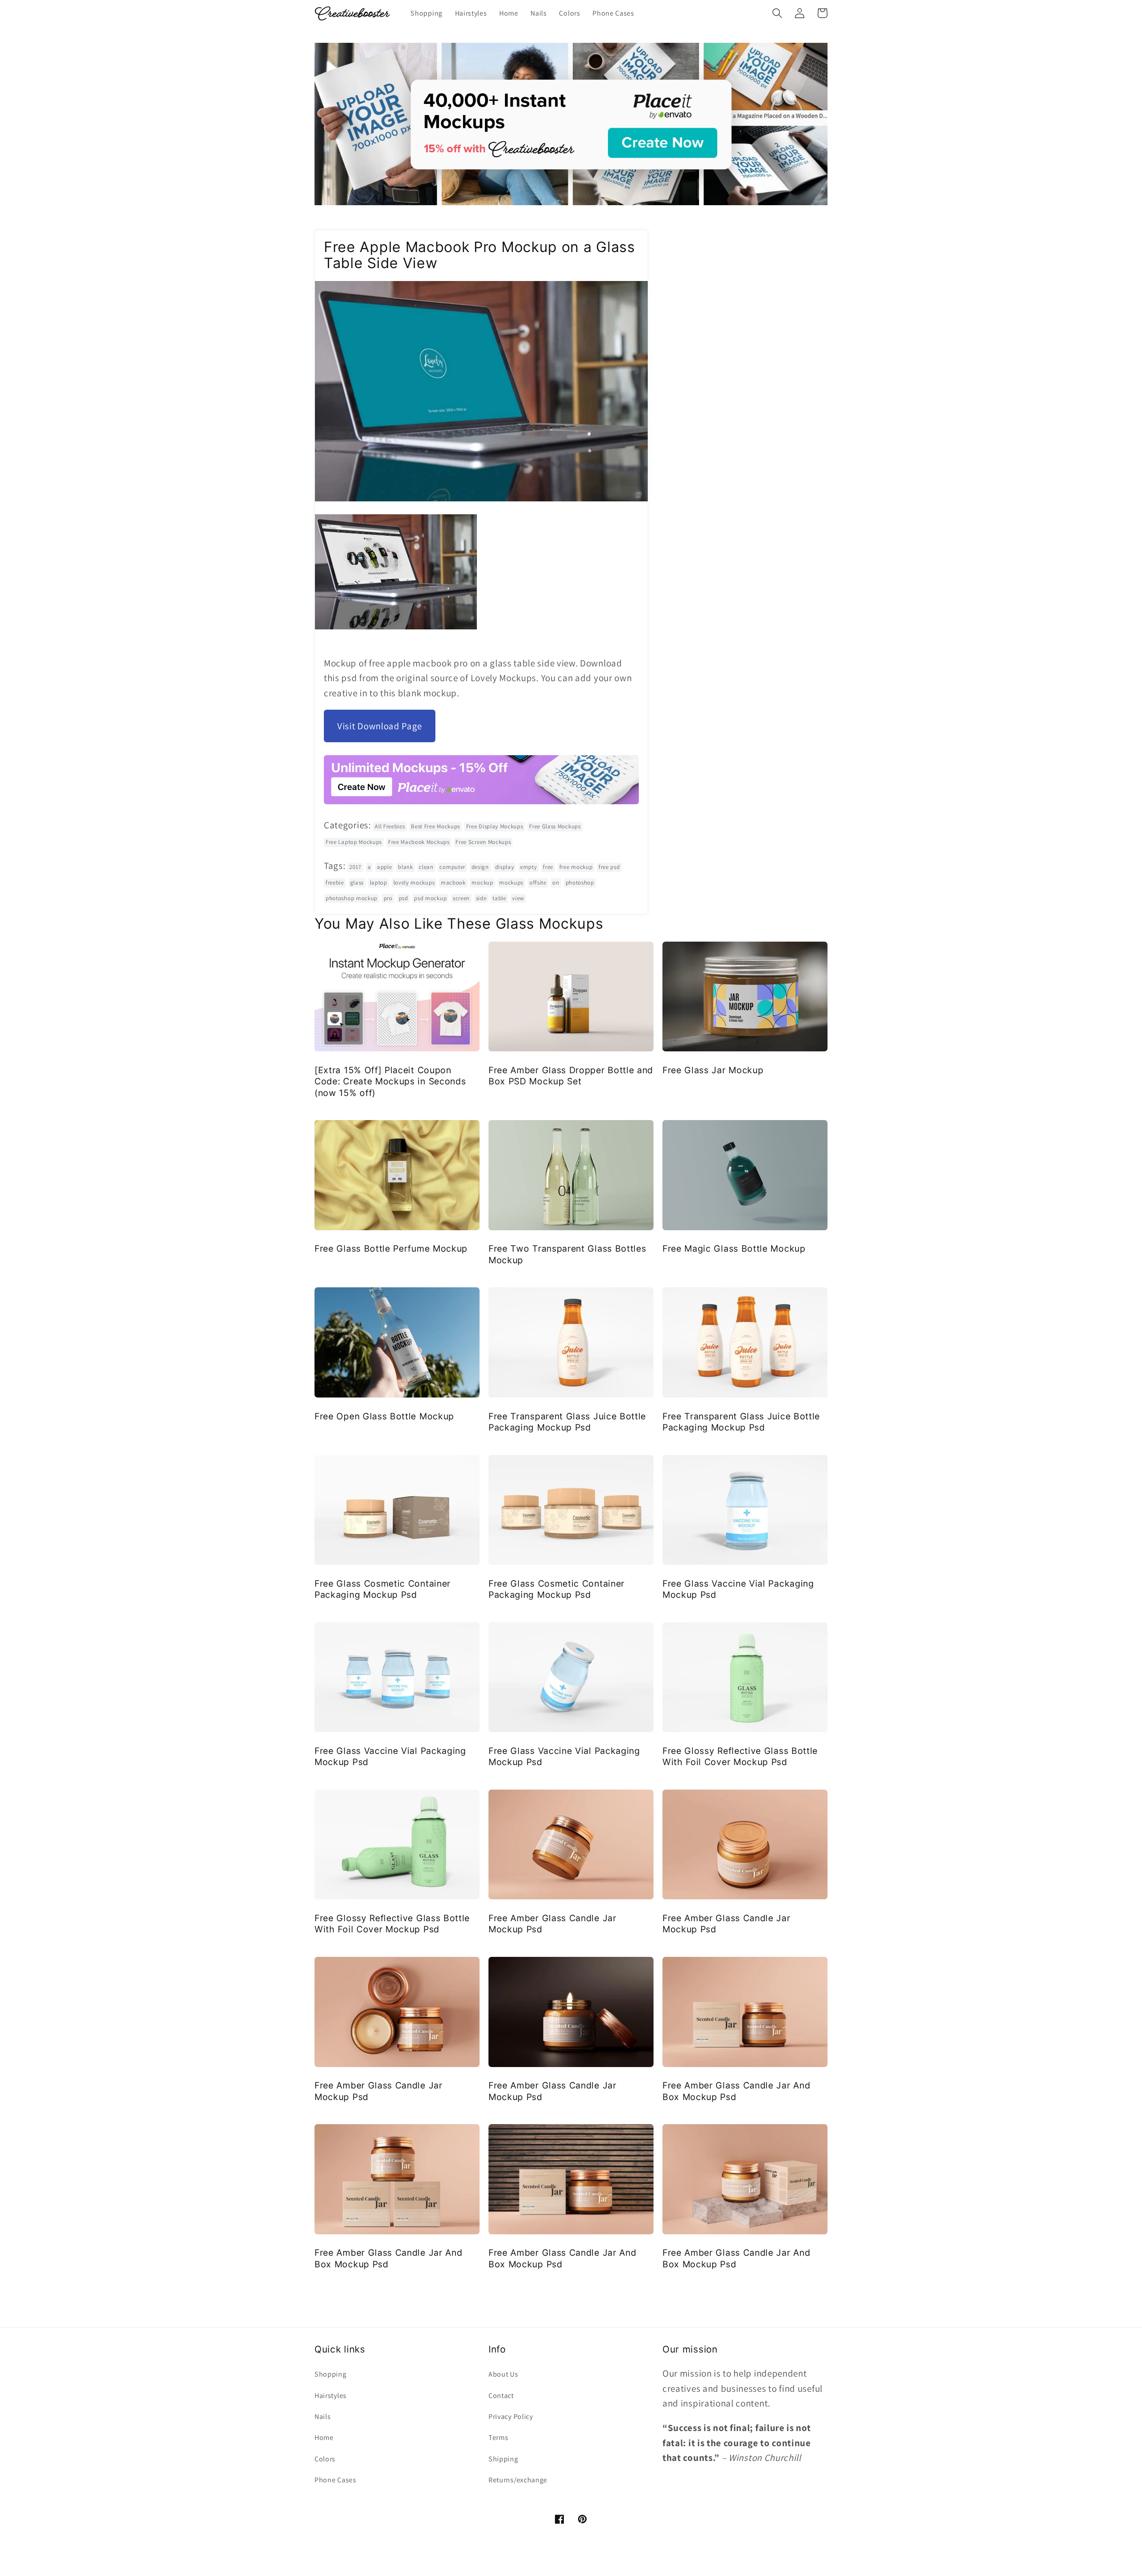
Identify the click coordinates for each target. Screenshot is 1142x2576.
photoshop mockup (352, 898)
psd (403, 898)
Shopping (331, 2374)
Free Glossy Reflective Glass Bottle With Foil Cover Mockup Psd (740, 1756)
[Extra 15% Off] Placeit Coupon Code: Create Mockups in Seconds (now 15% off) (390, 1081)
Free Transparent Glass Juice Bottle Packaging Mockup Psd (567, 1422)
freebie (335, 883)
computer (452, 867)
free (548, 867)
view (518, 898)
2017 (355, 867)
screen (461, 898)
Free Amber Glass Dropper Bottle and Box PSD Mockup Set (571, 1076)
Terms (498, 2437)
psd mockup (430, 898)
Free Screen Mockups (483, 842)
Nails (323, 2417)
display (505, 867)
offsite (538, 883)
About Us (503, 2374)
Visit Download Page (380, 726)
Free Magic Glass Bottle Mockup (734, 1249)
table (499, 898)
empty (528, 867)
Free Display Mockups (495, 826)
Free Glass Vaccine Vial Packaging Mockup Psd (738, 1589)
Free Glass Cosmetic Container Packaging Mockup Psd (383, 1589)
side (481, 898)
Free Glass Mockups (555, 826)
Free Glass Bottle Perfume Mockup (391, 1249)
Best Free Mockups (435, 826)
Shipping (503, 2459)
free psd (609, 867)
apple (384, 867)
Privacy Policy (511, 2417)
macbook (453, 883)
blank (405, 867)
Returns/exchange (518, 2480)
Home (324, 2437)
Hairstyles (331, 2396)
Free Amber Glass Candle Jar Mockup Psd (552, 1924)
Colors (325, 2459)
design (480, 867)
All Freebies (390, 826)
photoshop (580, 883)
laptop (379, 883)
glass (357, 883)
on (556, 883)
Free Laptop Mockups (354, 842)
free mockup (576, 867)
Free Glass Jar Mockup (713, 1070)
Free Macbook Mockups (419, 842)
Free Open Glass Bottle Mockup (384, 1416)
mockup (482, 883)
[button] (777, 13)
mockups (511, 883)
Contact (501, 2396)
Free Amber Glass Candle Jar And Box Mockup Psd (736, 2091)
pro (388, 898)
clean (426, 867)
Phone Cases (335, 2480)
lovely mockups (414, 883)
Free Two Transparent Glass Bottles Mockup (567, 1254)
